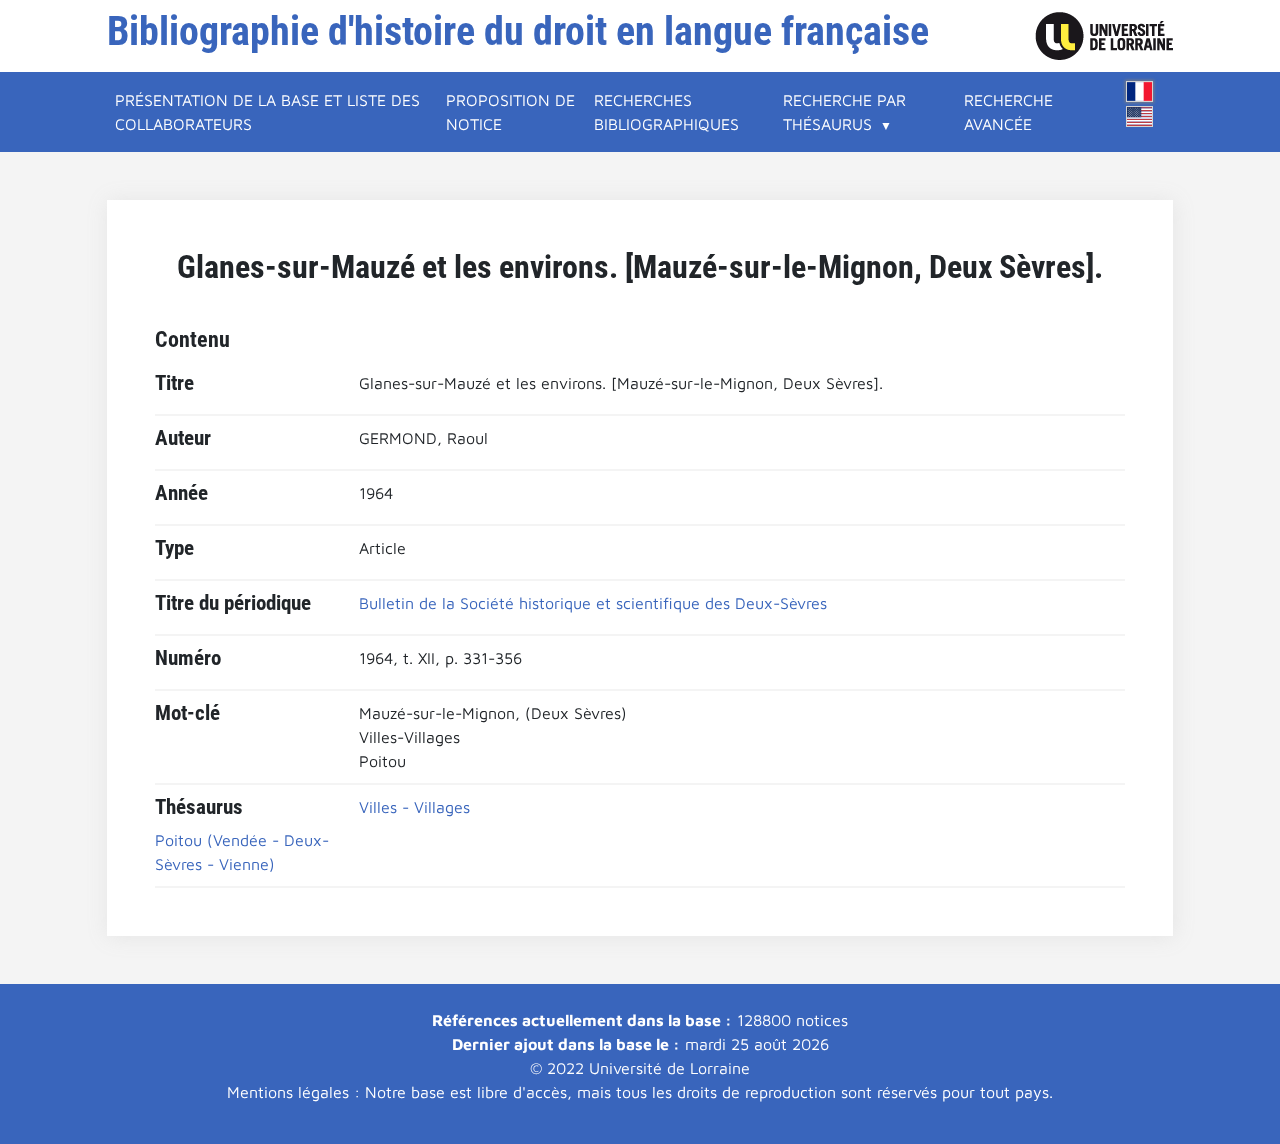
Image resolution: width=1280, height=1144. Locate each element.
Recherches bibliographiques (666, 112)
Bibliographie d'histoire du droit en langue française (518, 31)
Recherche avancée (1008, 112)
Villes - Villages (414, 807)
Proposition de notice (510, 112)
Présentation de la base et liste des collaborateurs (267, 112)
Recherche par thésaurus (844, 112)
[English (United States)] (1140, 116)
